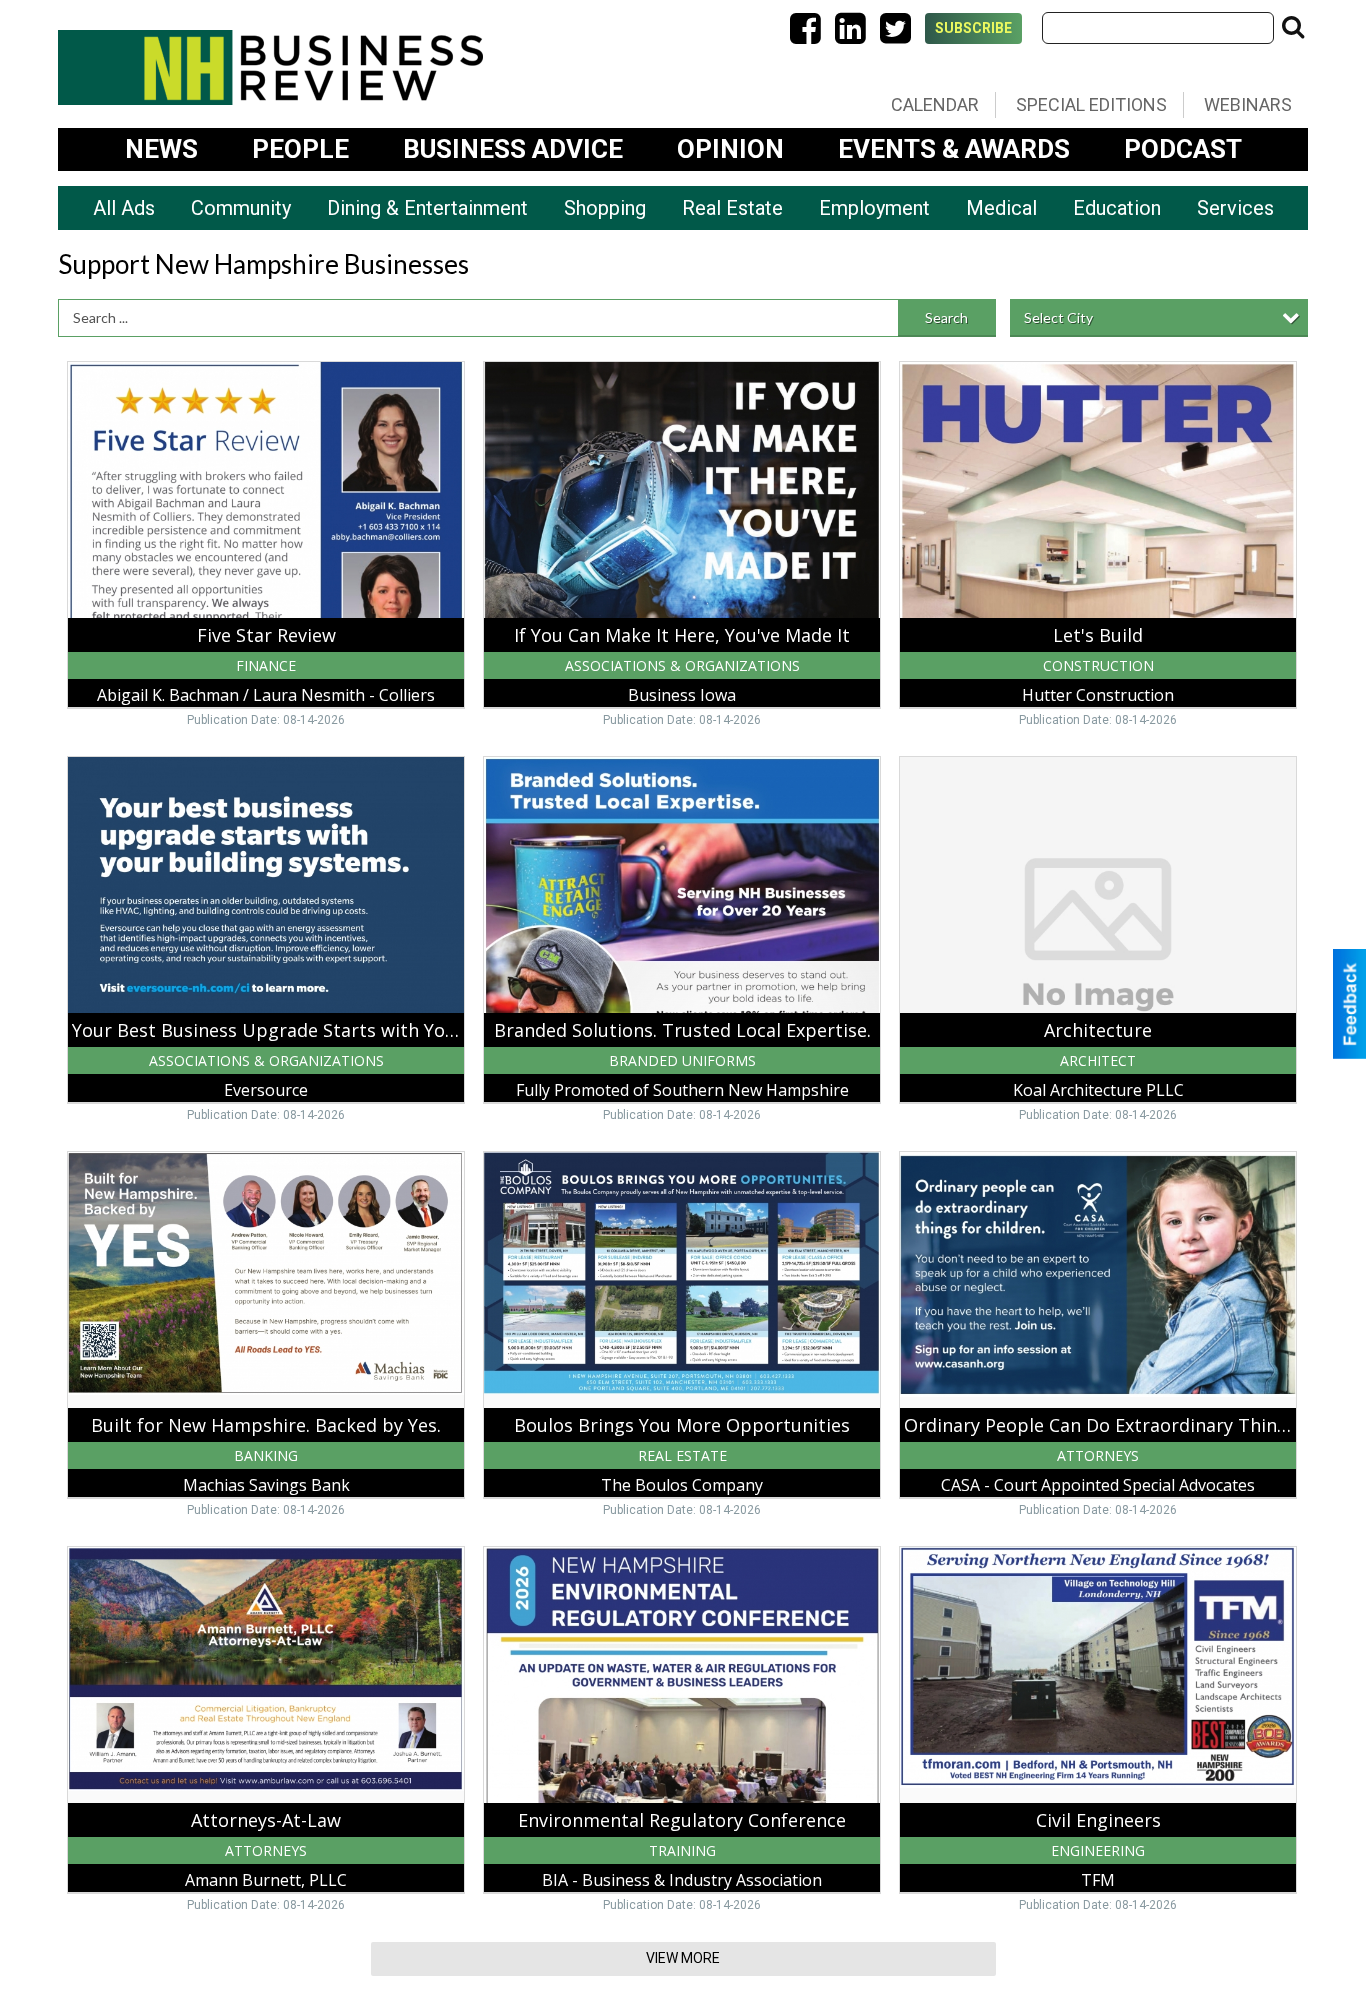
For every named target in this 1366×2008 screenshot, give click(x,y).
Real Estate (732, 208)
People (300, 149)
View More (683, 1958)
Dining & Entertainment (427, 208)
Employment (874, 208)
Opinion (730, 149)
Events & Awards (954, 149)
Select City (1058, 317)
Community (241, 208)
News (161, 149)
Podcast (1183, 149)
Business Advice (513, 149)
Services (1235, 208)
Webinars (1248, 104)
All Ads (124, 208)
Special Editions (1091, 104)
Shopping (605, 208)
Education (1117, 208)
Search (946, 317)
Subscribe (973, 28)
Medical (1001, 208)
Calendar (935, 104)
